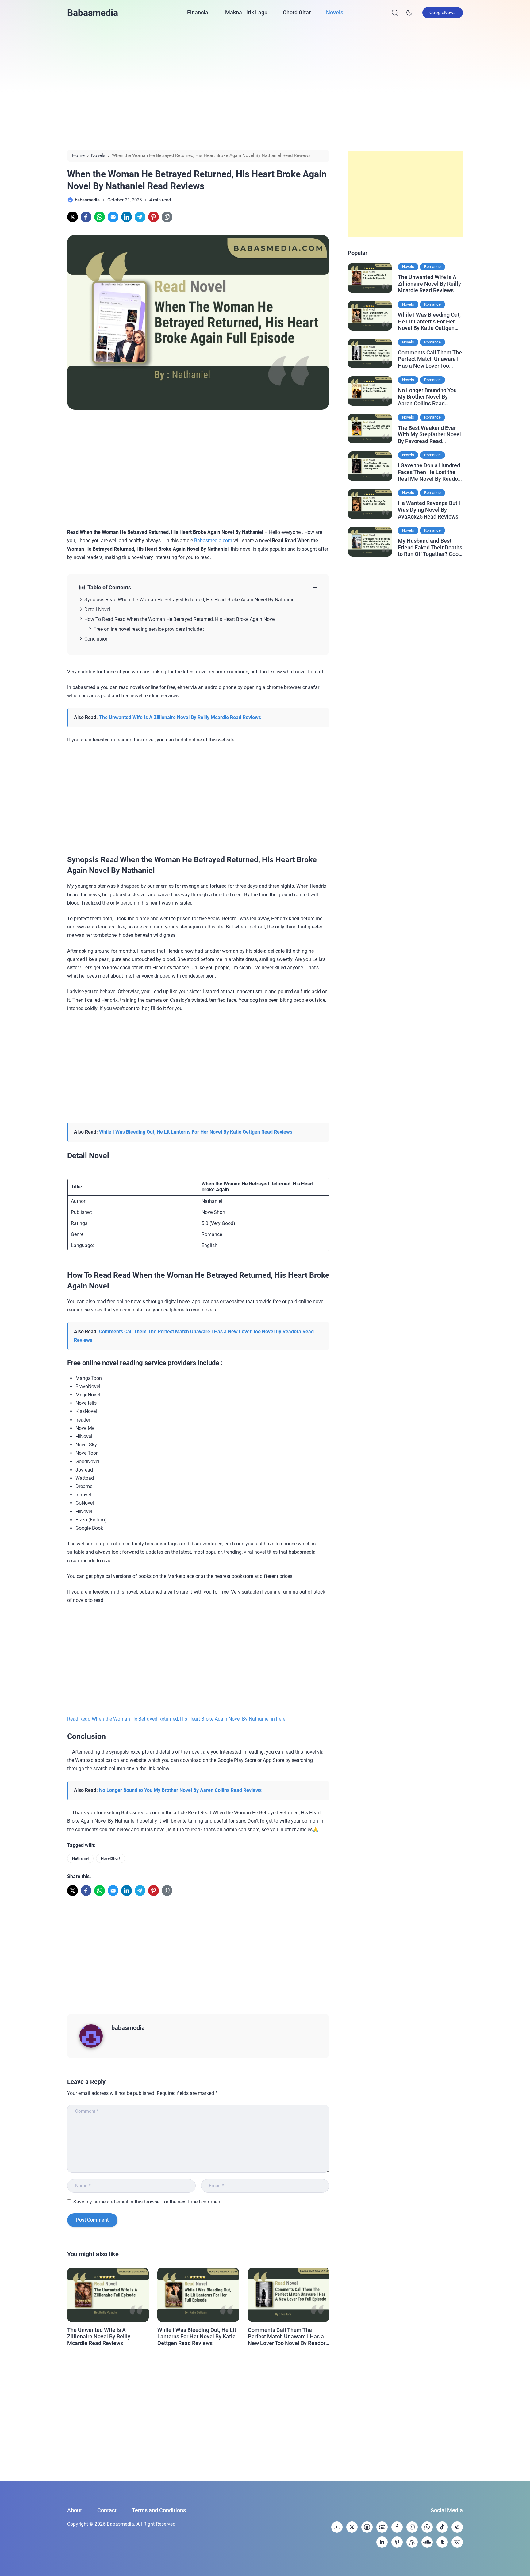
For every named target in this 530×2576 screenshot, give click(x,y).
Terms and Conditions (159, 2510)
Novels (335, 12)
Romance (432, 267)
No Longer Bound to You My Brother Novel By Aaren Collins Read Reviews (180, 1790)
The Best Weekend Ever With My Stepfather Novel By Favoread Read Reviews (429, 435)
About (75, 2510)
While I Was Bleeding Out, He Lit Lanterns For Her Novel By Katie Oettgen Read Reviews (196, 1132)
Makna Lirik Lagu (246, 12)
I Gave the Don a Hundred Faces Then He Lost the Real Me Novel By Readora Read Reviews (430, 472)
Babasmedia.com (213, 540)
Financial (198, 12)
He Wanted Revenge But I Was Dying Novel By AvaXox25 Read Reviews (429, 510)
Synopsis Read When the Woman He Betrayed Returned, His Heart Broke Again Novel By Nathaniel (190, 600)
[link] (73, 217)
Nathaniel (80, 1858)
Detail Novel (97, 609)
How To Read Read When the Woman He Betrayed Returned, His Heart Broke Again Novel (180, 619)
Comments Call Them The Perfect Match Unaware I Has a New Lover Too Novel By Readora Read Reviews (288, 2337)
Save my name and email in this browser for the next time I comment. (148, 2202)
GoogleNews (443, 13)
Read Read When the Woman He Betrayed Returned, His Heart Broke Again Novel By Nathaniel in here (176, 1719)
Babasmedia (93, 13)
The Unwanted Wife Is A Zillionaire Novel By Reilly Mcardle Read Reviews (180, 717)
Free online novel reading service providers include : (149, 629)
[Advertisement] (265, 87)
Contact (107, 2510)
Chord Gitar (297, 12)
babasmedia (128, 2028)
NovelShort (111, 1858)
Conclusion (96, 639)
